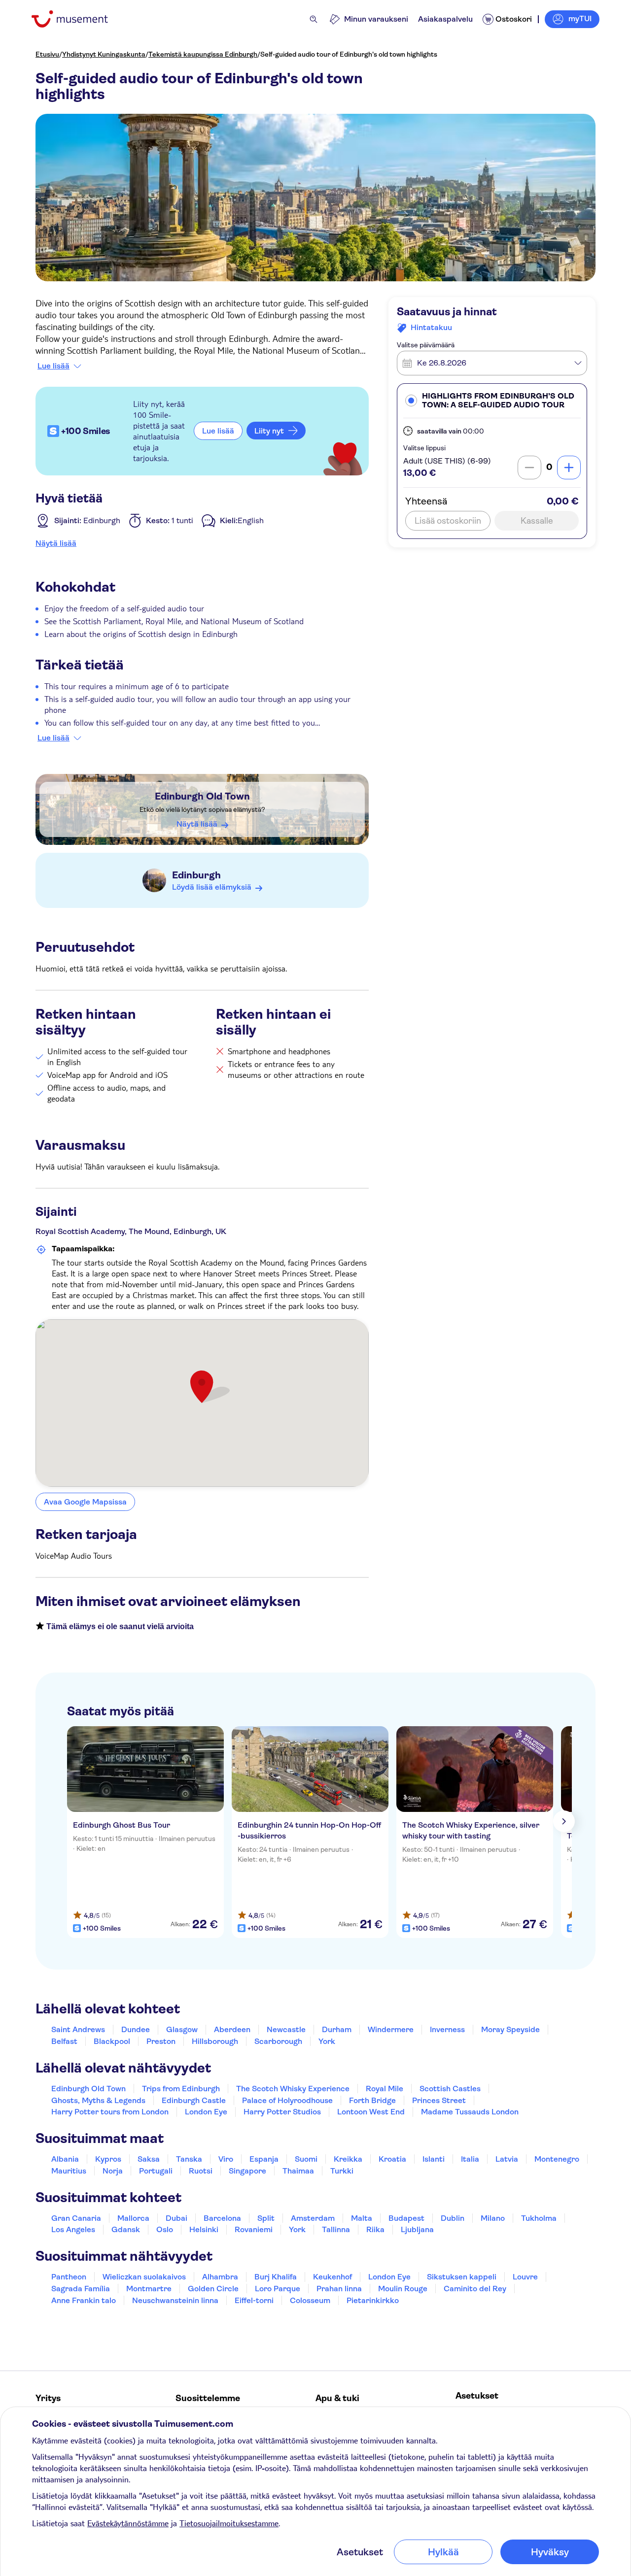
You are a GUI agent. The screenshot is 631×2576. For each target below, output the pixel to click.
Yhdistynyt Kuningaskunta (104, 54)
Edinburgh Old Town (202, 796)
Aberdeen (232, 2029)
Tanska (189, 2159)
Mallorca (133, 2218)
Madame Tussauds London (470, 2112)
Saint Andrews (78, 2029)
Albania (65, 2159)
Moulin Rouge (403, 2289)
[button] (492, 401)
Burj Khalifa (276, 2277)
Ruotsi (201, 2171)
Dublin (453, 2218)
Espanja (264, 2159)
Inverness (447, 2029)
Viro (226, 2159)
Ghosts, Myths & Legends (98, 2100)
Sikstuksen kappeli (462, 2277)
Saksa (149, 2159)
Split (266, 2218)
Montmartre (149, 2289)
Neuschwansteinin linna (175, 2300)
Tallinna (336, 2229)
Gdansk (126, 2229)
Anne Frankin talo (84, 2300)
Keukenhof (333, 2277)
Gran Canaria (76, 2218)
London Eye (206, 2112)
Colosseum (310, 2300)
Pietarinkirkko (373, 2300)
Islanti (434, 2159)
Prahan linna (339, 2289)
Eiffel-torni (254, 2300)
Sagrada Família (81, 2289)
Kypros (108, 2159)
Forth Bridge (372, 2100)
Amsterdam (313, 2218)
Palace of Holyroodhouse (287, 2100)
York (327, 2041)
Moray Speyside (510, 2029)
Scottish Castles (450, 2089)
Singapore (247, 2171)
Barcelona (222, 2218)
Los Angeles (73, 2229)
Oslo (165, 2229)
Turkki (342, 2171)
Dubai (176, 2218)
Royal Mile (385, 2089)
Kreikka (348, 2159)
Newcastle (286, 2029)
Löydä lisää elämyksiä (212, 887)
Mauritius (69, 2171)
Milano (493, 2218)
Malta (362, 2218)
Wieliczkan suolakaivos (144, 2277)
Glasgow (182, 2029)
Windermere (391, 2029)
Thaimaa (298, 2171)
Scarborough (278, 2041)
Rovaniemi (254, 2229)
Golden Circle (213, 2289)
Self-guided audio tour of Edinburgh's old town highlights (349, 54)
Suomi (306, 2159)
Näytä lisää (56, 543)
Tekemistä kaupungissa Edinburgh (203, 54)
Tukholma (539, 2218)
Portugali (156, 2171)
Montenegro (557, 2159)
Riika (375, 2229)
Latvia (507, 2159)
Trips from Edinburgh (181, 2089)
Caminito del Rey (475, 2289)
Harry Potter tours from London (110, 2112)
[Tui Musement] (77, 19)
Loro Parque (278, 2289)
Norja (113, 2171)
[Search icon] (314, 19)
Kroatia (392, 2159)
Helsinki (204, 2229)
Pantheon (69, 2277)
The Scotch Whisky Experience (293, 2089)
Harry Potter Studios (282, 2112)
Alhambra (220, 2277)
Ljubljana (417, 2229)
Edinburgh (196, 875)
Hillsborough (215, 2041)
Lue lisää (53, 366)
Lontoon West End (371, 2112)
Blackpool (112, 2041)
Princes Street (439, 2100)
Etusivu (47, 54)
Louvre (525, 2277)
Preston (161, 2041)
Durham (337, 2029)
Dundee (136, 2029)
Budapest (406, 2218)
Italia (470, 2159)
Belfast (64, 2041)
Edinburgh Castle (194, 2100)
